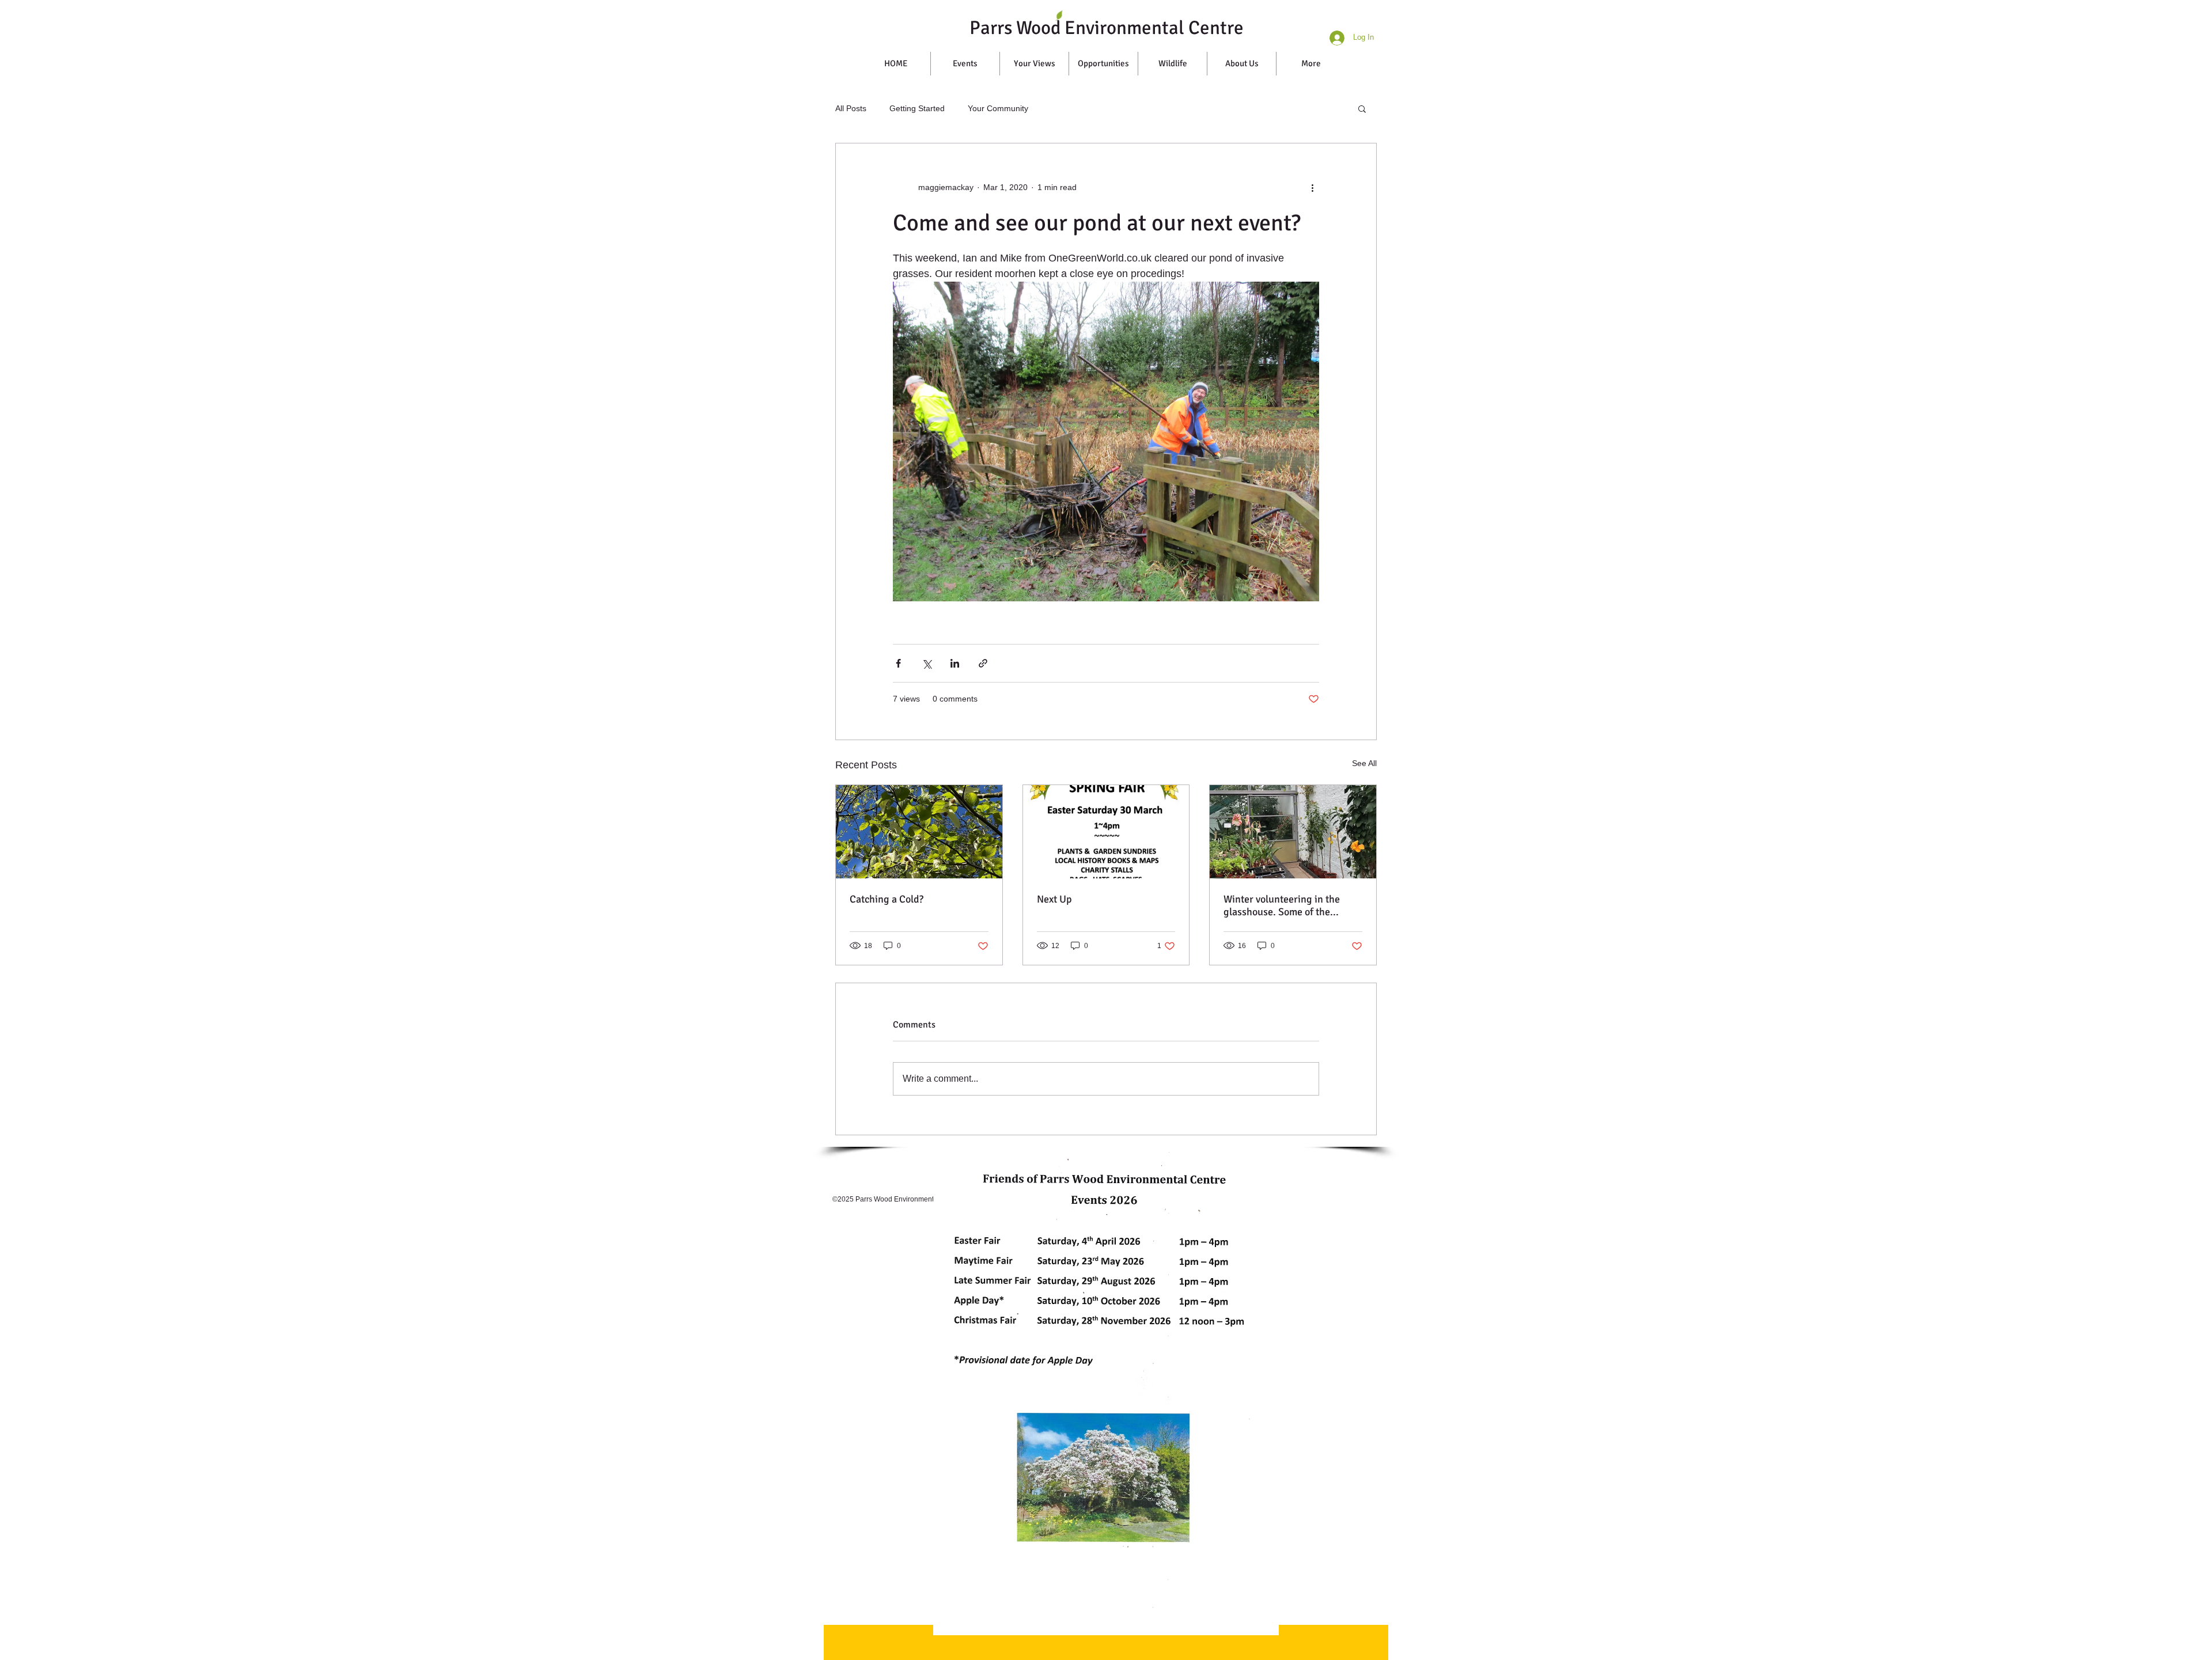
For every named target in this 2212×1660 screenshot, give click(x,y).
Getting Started (917, 108)
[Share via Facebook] (898, 663)
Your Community (998, 108)
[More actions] (1312, 187)
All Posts (851, 108)
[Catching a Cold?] (919, 832)
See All (1364, 763)
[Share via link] (983, 663)
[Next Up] (1106, 832)
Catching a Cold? (887, 899)
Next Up (1054, 899)
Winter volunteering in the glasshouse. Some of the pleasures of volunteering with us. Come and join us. (1291, 905)
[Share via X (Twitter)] (927, 663)
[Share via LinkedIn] (955, 663)
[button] (1362, 108)
